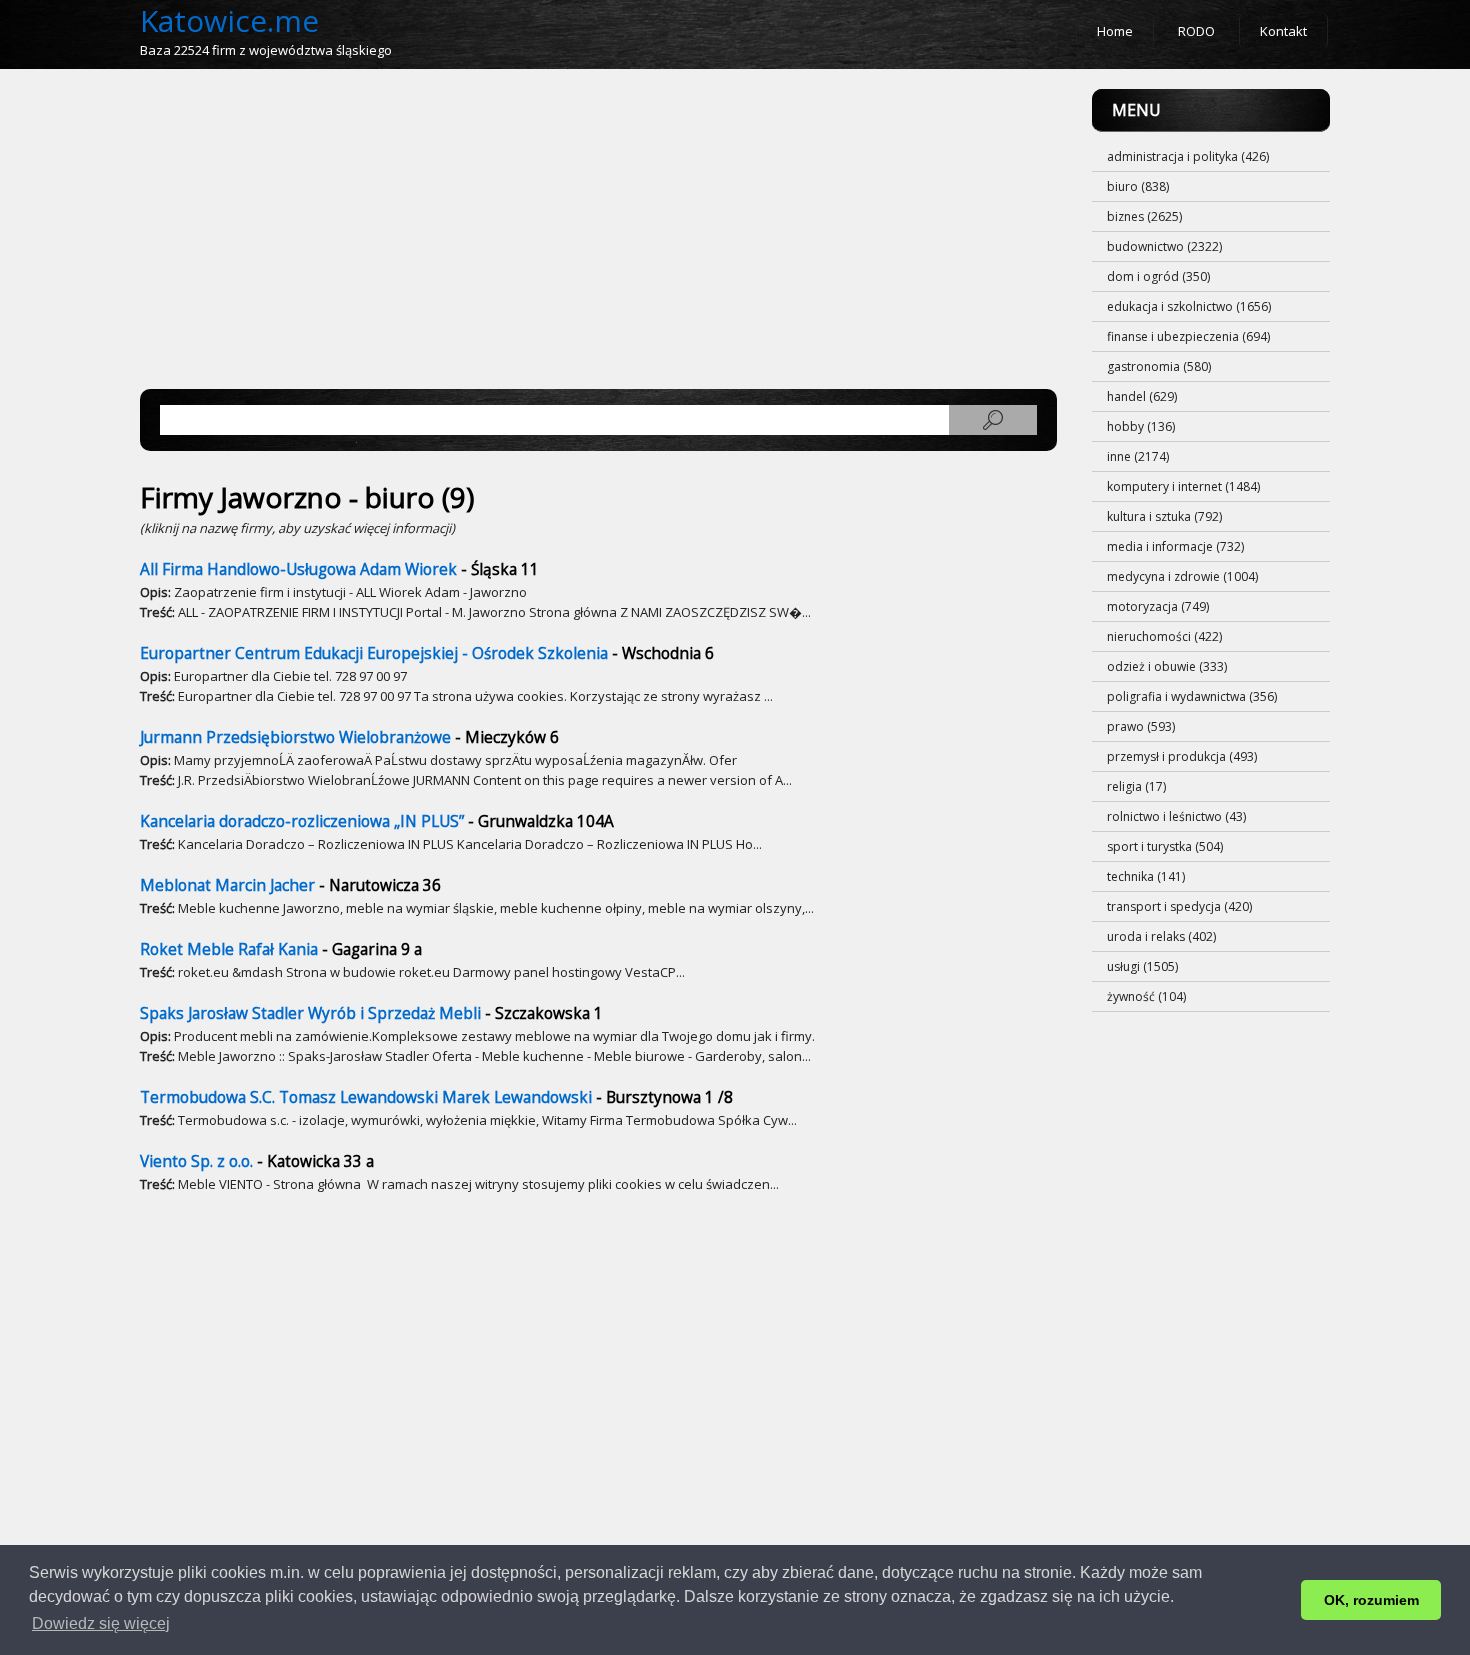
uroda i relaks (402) (1161, 936)
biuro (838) (1138, 186)
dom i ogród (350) (1158, 276)
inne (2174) (1138, 456)
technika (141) (1146, 876)
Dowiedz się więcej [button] (101, 1623)
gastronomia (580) (1159, 366)
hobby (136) (1141, 426)
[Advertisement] (598, 229)
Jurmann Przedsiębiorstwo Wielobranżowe (295, 737)
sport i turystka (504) (1165, 846)
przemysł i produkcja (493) (1182, 756)
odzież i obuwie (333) (1167, 666)
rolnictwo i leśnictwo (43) (1176, 816)
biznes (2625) (1144, 216)
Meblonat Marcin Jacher (227, 885)
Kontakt (1283, 31)
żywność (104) (1146, 996)
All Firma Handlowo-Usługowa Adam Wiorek (298, 569)
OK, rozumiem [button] (1371, 1600)
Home (1115, 31)
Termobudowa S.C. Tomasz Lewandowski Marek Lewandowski (366, 1097)
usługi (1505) (1142, 966)
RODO (1196, 31)
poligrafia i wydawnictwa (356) (1192, 696)
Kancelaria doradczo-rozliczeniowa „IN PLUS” (302, 821)
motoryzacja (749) (1158, 606)
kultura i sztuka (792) (1164, 516)
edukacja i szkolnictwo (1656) (1189, 306)
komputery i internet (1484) (1183, 486)
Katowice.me (229, 20)
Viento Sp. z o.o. (196, 1161)
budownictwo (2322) (1164, 246)
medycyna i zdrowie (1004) (1182, 576)
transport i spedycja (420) (1179, 906)
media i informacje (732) (1175, 546)
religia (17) (1136, 786)
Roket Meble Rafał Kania (229, 949)
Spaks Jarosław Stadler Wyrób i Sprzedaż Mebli (310, 1013)
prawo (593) (1141, 726)
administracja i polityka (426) (1188, 156)
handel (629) (1142, 396)
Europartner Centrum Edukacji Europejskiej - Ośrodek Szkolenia (374, 653)
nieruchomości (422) (1164, 636)
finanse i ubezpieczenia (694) (1188, 336)
